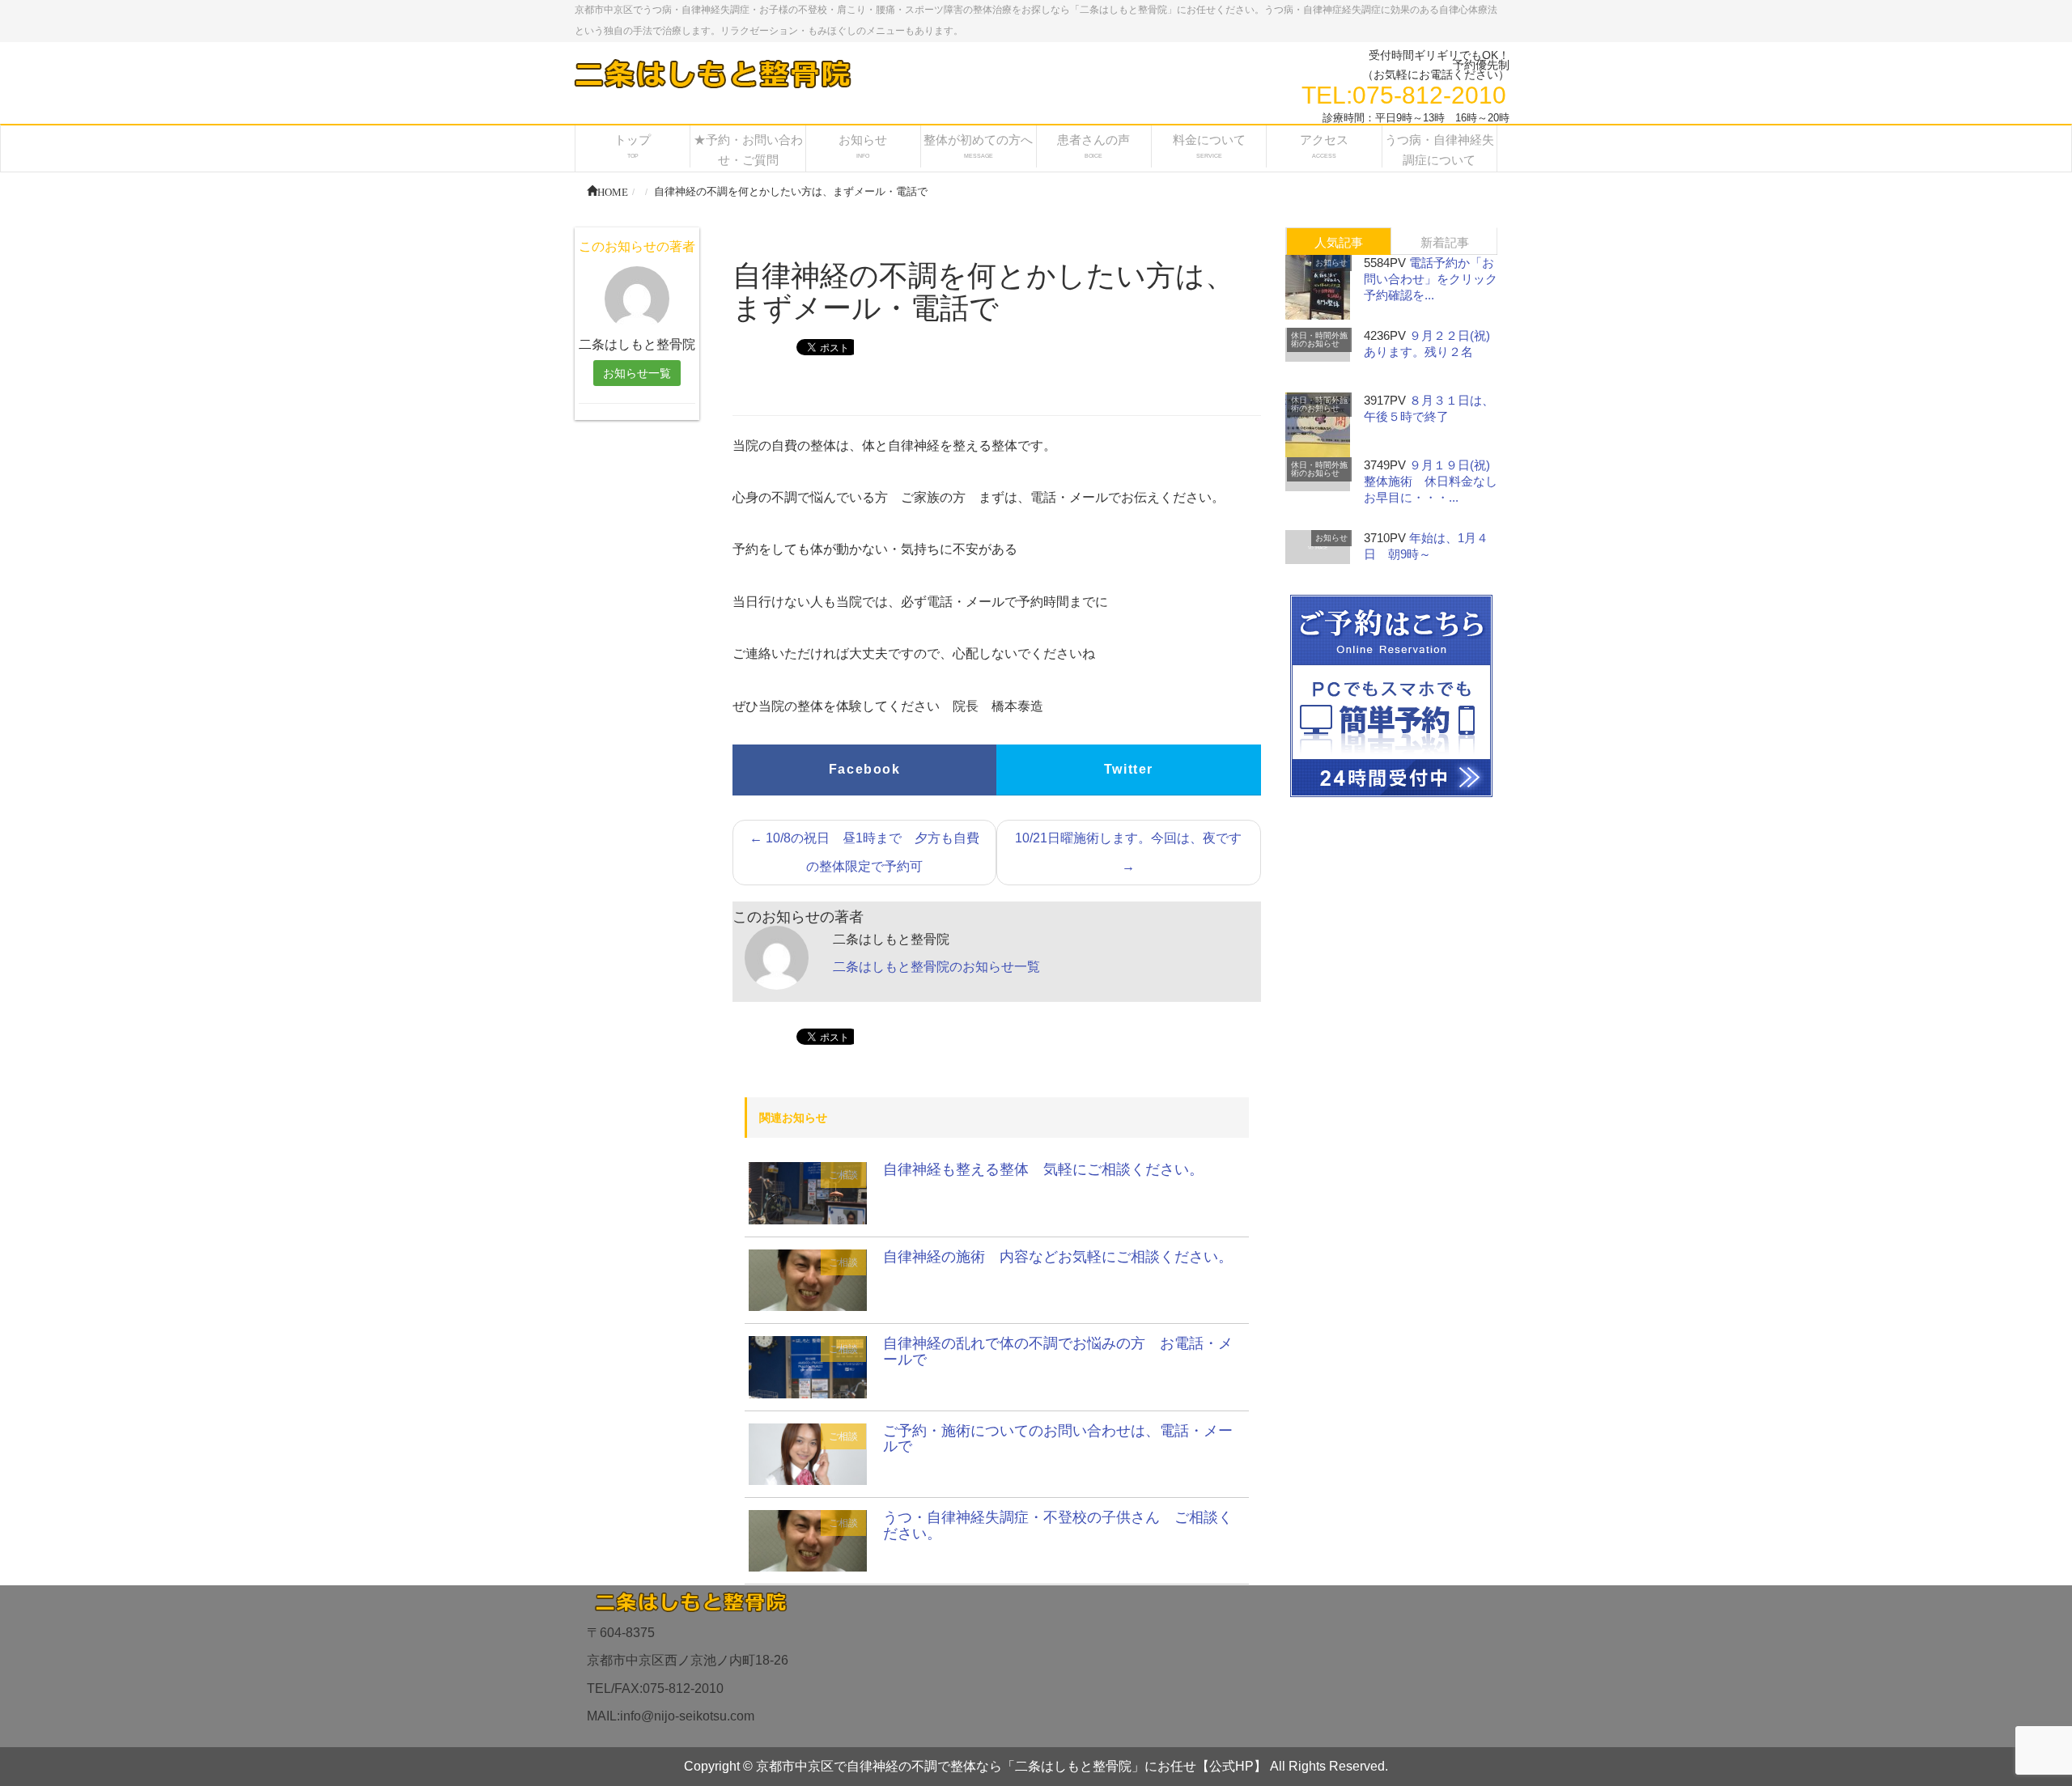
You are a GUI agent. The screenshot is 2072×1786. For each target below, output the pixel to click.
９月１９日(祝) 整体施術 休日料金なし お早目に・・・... (1437, 481)
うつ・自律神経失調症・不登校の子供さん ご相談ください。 (1058, 1525)
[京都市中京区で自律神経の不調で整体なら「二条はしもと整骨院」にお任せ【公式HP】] (711, 73)
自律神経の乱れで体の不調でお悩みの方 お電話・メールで (1058, 1351)
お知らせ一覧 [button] (637, 373)
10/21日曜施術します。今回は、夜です (1128, 852)
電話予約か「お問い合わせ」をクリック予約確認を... (1431, 279)
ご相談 (843, 1175)
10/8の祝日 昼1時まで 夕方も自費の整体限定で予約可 (864, 852)
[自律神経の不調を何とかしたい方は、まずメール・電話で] (808, 1192)
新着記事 (1445, 242)
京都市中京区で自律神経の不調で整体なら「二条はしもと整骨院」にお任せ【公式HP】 (1011, 1766)
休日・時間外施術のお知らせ (1319, 339)
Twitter (1129, 769)
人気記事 (1339, 242)
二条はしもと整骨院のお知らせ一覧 (936, 967)
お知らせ (1331, 263)
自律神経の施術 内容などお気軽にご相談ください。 (1058, 1257)
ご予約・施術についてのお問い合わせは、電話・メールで (1058, 1439)
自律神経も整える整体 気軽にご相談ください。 (1043, 1169)
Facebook (865, 769)
